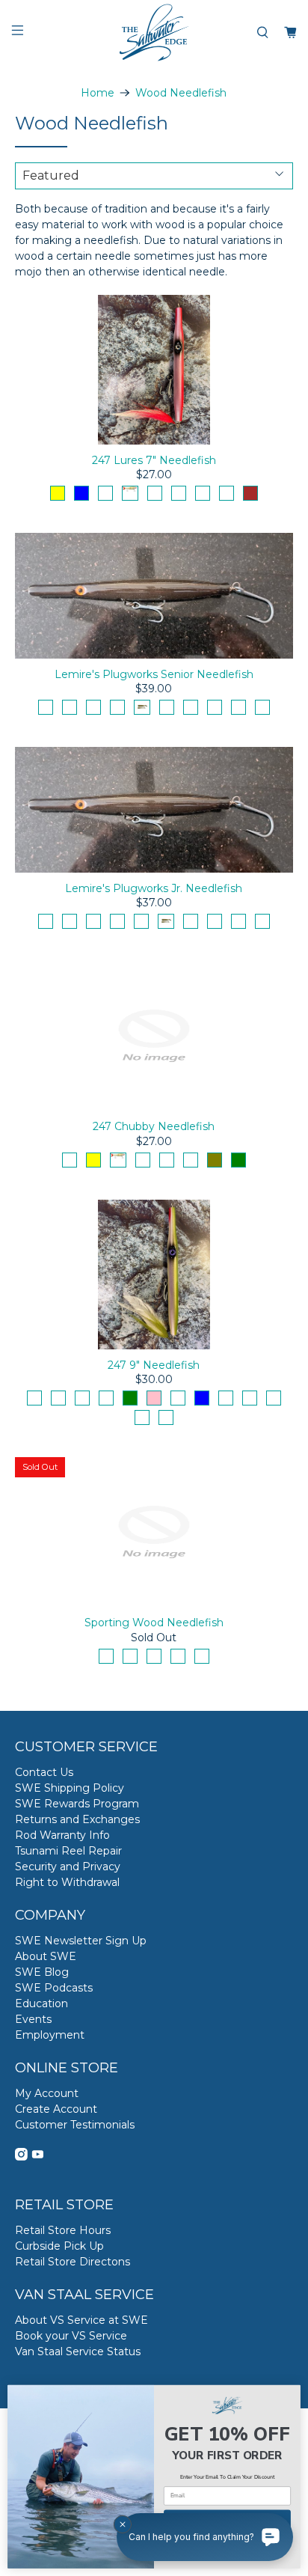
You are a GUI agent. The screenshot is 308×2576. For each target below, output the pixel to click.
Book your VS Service (71, 2336)
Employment (50, 2035)
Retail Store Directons (73, 2262)
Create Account (56, 2109)
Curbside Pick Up (59, 2246)
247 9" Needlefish (154, 1365)
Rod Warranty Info (62, 1835)
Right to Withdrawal (67, 1882)
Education (41, 2003)
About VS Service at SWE (81, 2320)
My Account (47, 2093)
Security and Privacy (68, 1867)
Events (33, 2019)
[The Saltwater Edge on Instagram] (21, 2157)
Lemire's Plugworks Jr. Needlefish (154, 888)
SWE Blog (42, 1972)
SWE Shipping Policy (70, 1788)
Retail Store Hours (63, 2230)
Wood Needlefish (181, 93)
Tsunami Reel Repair (68, 1851)
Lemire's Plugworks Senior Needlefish (154, 674)
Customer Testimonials (75, 2125)
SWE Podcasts (54, 1988)
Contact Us (44, 1772)
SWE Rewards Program (77, 1804)
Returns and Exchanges (77, 1819)
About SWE (46, 1956)
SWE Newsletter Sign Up (81, 1941)
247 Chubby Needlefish (154, 1126)
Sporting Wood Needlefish (154, 1623)
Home (98, 93)
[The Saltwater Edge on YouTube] (38, 2157)
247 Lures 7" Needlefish (154, 460)
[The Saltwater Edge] (154, 33)
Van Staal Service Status (78, 2351)
